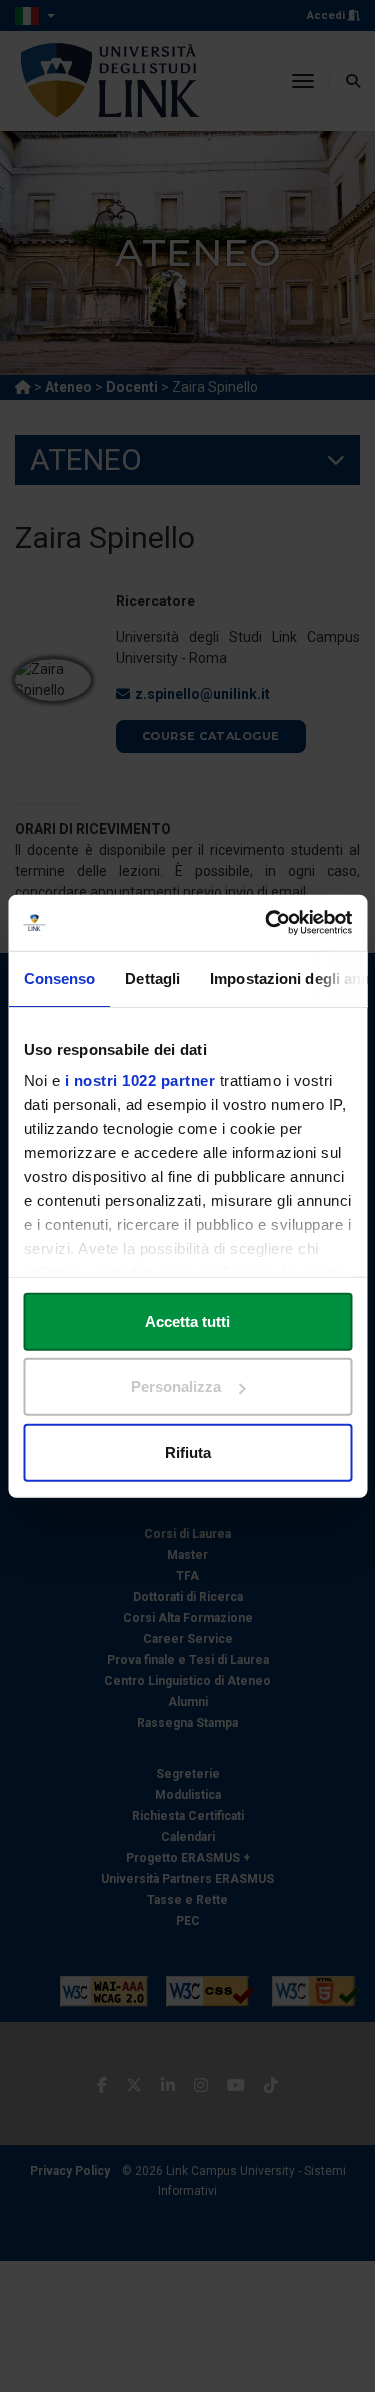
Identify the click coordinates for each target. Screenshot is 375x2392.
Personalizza (176, 1386)
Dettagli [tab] (152, 977)
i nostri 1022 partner (139, 1080)
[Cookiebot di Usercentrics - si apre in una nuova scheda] (267, 923)
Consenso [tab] (59, 977)
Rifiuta (188, 1451)
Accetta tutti (187, 1320)
